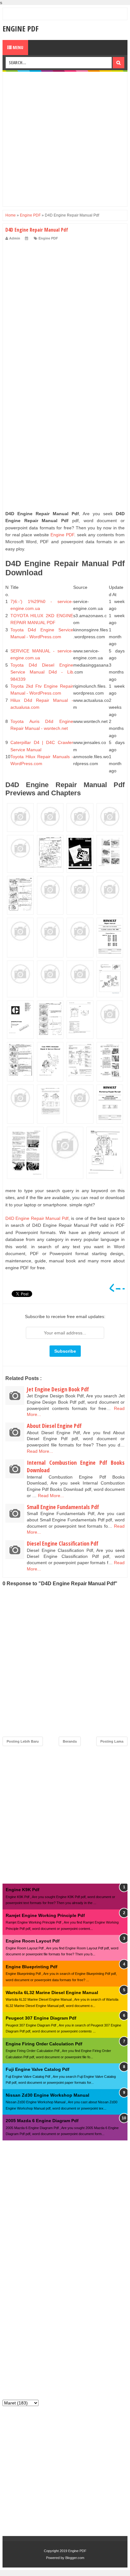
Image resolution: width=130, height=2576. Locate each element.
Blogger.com (75, 2558)
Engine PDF (21, 28)
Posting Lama (112, 1741)
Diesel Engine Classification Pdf (63, 1543)
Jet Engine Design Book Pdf (58, 1389)
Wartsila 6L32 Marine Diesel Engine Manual (52, 1993)
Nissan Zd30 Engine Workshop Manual (47, 2095)
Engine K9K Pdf (23, 1890)
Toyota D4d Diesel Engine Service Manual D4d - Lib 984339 (42, 672)
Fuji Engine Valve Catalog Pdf (38, 2069)
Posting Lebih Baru (23, 1741)
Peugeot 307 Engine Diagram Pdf (41, 2018)
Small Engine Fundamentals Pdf (63, 1507)
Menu (18, 47)
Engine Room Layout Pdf (33, 1941)
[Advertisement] (65, 139)
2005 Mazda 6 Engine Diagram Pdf (42, 2121)
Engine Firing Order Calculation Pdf (44, 2044)
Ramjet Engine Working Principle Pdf (45, 1915)
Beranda (70, 1741)
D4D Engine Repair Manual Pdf (37, 1218)
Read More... (40, 1451)
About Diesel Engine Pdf (54, 1426)
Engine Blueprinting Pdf (32, 1967)
